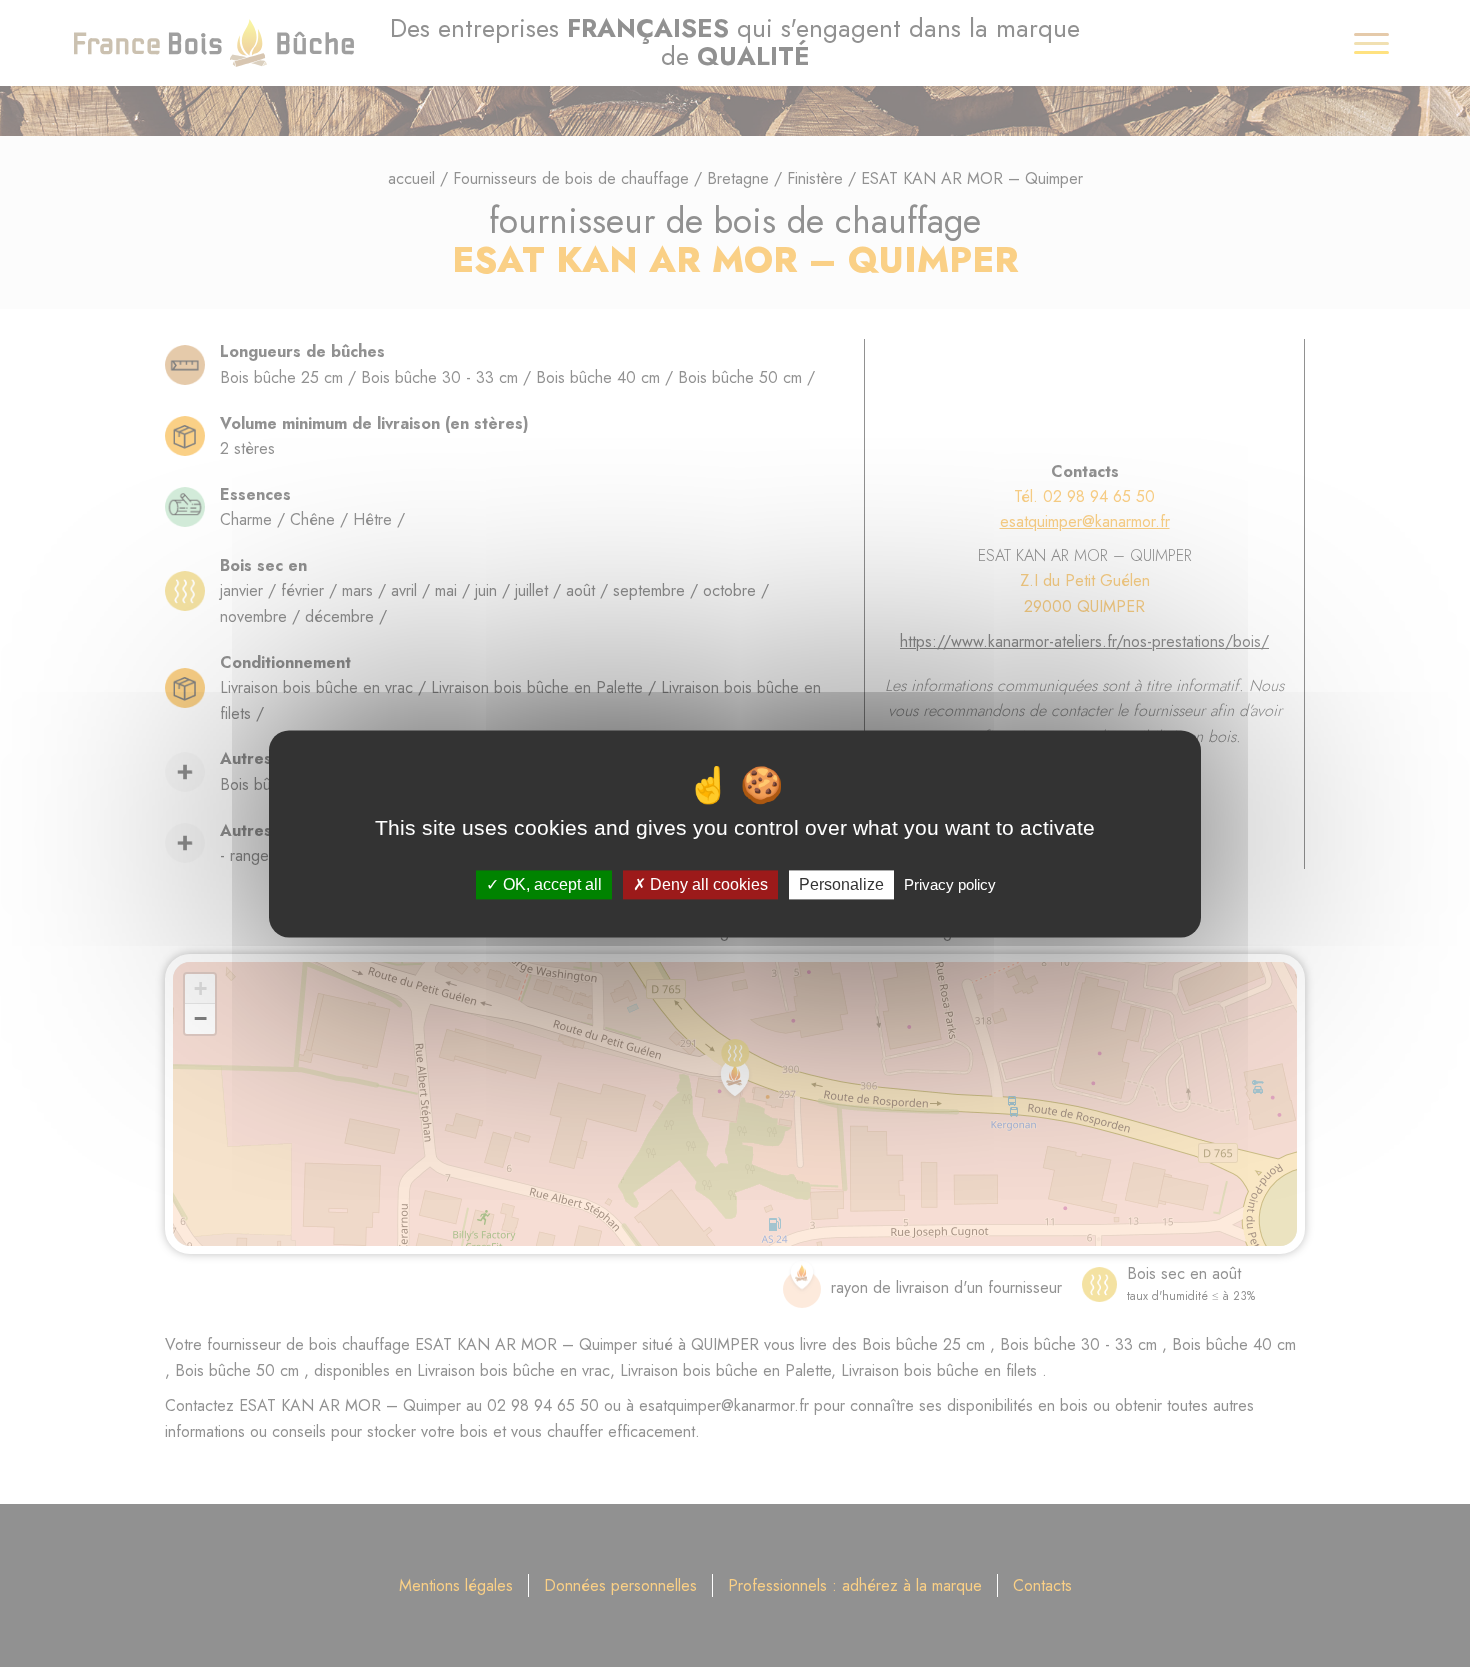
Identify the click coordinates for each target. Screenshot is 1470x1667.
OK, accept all (550, 884)
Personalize (841, 884)
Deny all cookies (707, 884)
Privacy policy (950, 884)
